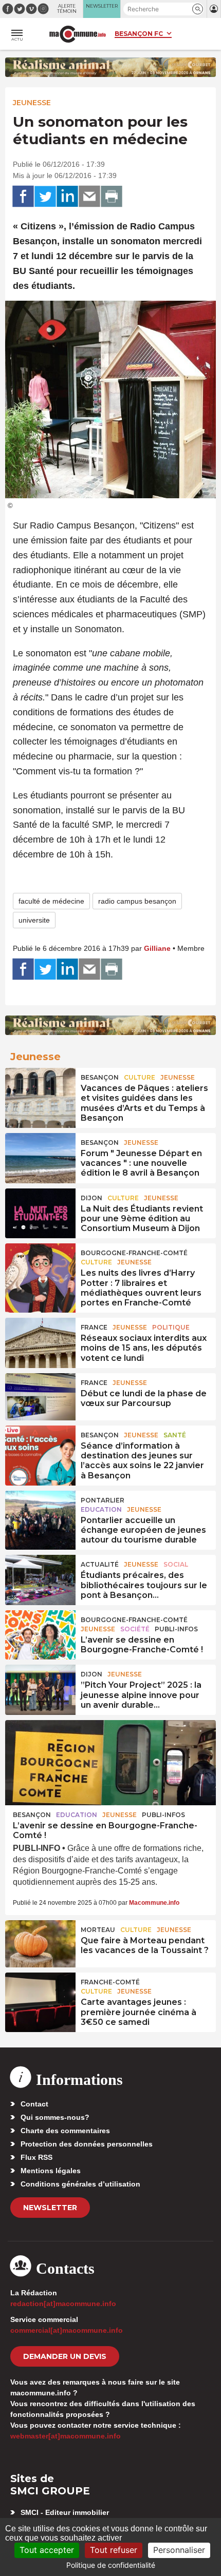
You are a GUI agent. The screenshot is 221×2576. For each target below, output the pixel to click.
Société (135, 1629)
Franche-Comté (110, 1982)
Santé (175, 1435)
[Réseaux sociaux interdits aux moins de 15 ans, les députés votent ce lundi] (40, 1341)
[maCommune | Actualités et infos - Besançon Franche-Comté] (78, 34)
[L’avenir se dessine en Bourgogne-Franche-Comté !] (40, 1634)
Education (101, 1509)
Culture (140, 1077)
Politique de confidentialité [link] (111, 2565)
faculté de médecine (51, 901)
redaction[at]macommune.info (63, 2304)
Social (176, 1564)
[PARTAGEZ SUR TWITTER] (45, 197)
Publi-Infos (176, 1629)
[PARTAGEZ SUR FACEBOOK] (23, 197)
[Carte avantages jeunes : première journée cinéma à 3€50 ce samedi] (40, 1996)
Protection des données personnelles (87, 2144)
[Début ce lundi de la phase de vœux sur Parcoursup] (40, 1397)
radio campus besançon (137, 901)
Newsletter (50, 2208)
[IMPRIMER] (112, 197)
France (94, 1327)
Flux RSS (36, 2157)
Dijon (91, 1198)
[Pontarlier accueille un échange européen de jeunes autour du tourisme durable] (40, 1514)
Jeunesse (32, 103)
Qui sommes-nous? (55, 2117)
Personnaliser (179, 2550)
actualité (100, 1564)
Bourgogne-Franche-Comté (134, 1253)
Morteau (98, 1930)
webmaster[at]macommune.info (66, 2436)
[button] (198, 9)
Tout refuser (114, 2550)
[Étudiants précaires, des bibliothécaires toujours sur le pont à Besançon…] (40, 1578)
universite (34, 920)
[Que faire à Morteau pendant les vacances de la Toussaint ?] (40, 1944)
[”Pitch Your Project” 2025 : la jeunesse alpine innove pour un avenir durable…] (40, 1688)
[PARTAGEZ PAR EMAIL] (89, 197)
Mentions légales (51, 2171)
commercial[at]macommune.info (67, 2330)
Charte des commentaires (65, 2131)
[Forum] (40, 1157)
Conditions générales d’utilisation (80, 2184)
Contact (34, 2104)
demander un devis (65, 2356)
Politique (171, 1327)
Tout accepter (47, 2550)
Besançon (100, 1077)
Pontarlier (103, 1500)
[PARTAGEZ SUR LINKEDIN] (67, 197)
